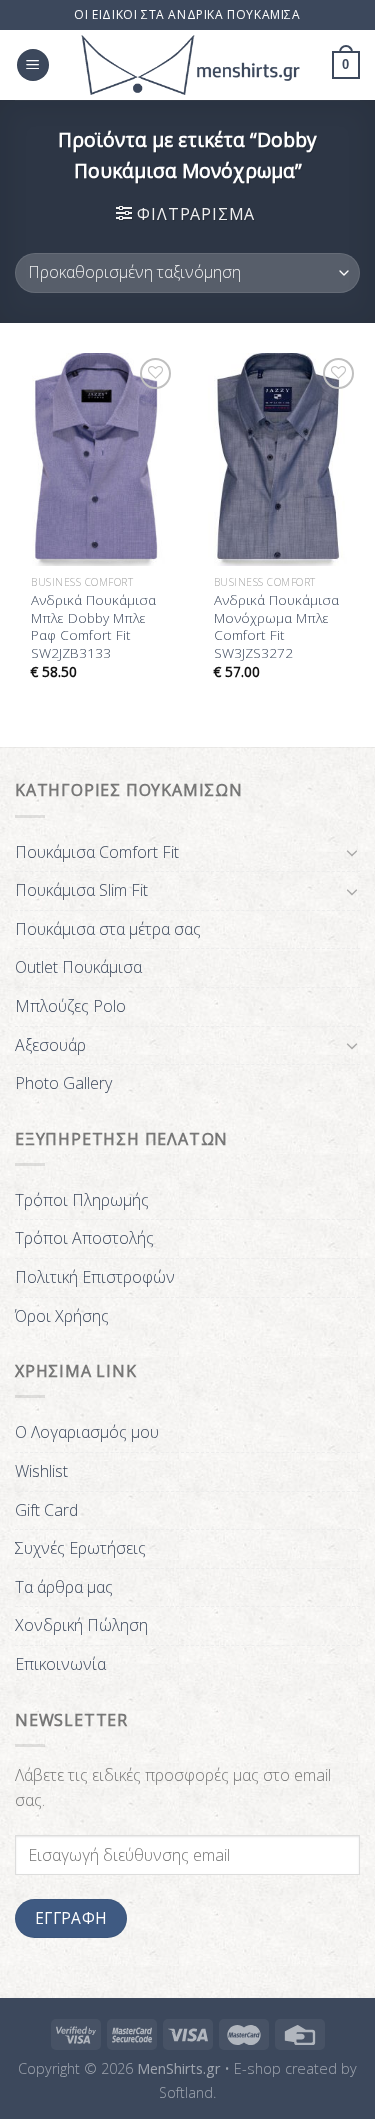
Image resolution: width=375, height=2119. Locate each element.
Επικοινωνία (60, 1664)
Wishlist (41, 1471)
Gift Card (46, 1510)
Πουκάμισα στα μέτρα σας (108, 929)
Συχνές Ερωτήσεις (80, 1548)
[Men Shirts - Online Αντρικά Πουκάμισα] (191, 65)
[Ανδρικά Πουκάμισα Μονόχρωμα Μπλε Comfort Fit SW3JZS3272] (278, 459)
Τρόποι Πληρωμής (82, 1200)
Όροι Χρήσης (62, 1316)
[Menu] (33, 65)
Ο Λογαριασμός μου (87, 1432)
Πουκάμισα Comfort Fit (97, 852)
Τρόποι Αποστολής (84, 1238)
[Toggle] (352, 852)
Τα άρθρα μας (64, 1587)
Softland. (187, 2092)
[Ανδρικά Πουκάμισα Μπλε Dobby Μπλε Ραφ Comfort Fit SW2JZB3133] (96, 459)
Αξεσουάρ (50, 1045)
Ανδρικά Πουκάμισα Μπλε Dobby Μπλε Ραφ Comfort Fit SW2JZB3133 (93, 626)
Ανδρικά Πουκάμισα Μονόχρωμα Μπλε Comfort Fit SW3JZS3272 (276, 626)
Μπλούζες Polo (70, 1006)
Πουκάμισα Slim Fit (81, 890)
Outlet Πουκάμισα (78, 967)
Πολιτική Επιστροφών (95, 1277)
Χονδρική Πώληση (81, 1625)
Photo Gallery (63, 1083)
